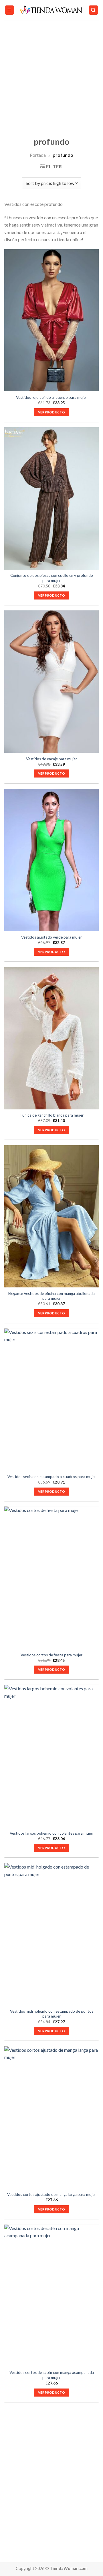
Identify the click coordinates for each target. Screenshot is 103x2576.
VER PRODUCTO (51, 412)
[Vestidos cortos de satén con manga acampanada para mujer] (51, 2296)
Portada (38, 155)
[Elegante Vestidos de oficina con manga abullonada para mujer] (51, 1217)
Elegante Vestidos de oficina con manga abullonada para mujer (51, 1296)
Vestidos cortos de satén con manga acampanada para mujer (52, 2375)
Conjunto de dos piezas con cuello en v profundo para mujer (52, 578)
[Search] (94, 10)
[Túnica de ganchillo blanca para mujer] (51, 1038)
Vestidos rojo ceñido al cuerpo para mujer (51, 397)
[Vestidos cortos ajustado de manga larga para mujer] (51, 2117)
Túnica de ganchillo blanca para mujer (52, 1115)
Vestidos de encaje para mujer (51, 759)
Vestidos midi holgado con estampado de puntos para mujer (52, 2014)
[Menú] (10, 10)
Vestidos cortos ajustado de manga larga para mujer (51, 2194)
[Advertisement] (51, 75)
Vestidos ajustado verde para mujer (51, 937)
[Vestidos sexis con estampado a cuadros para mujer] (51, 1400)
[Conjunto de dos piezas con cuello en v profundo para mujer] (51, 498)
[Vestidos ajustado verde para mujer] (51, 860)
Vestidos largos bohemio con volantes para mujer (51, 1833)
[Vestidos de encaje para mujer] (51, 682)
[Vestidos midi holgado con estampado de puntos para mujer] (51, 1934)
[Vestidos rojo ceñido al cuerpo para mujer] (51, 320)
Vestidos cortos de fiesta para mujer (51, 1655)
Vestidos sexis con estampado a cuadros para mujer (52, 1477)
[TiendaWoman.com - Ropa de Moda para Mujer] (51, 10)
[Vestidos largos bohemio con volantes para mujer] (51, 1756)
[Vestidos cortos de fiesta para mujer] (51, 1578)
